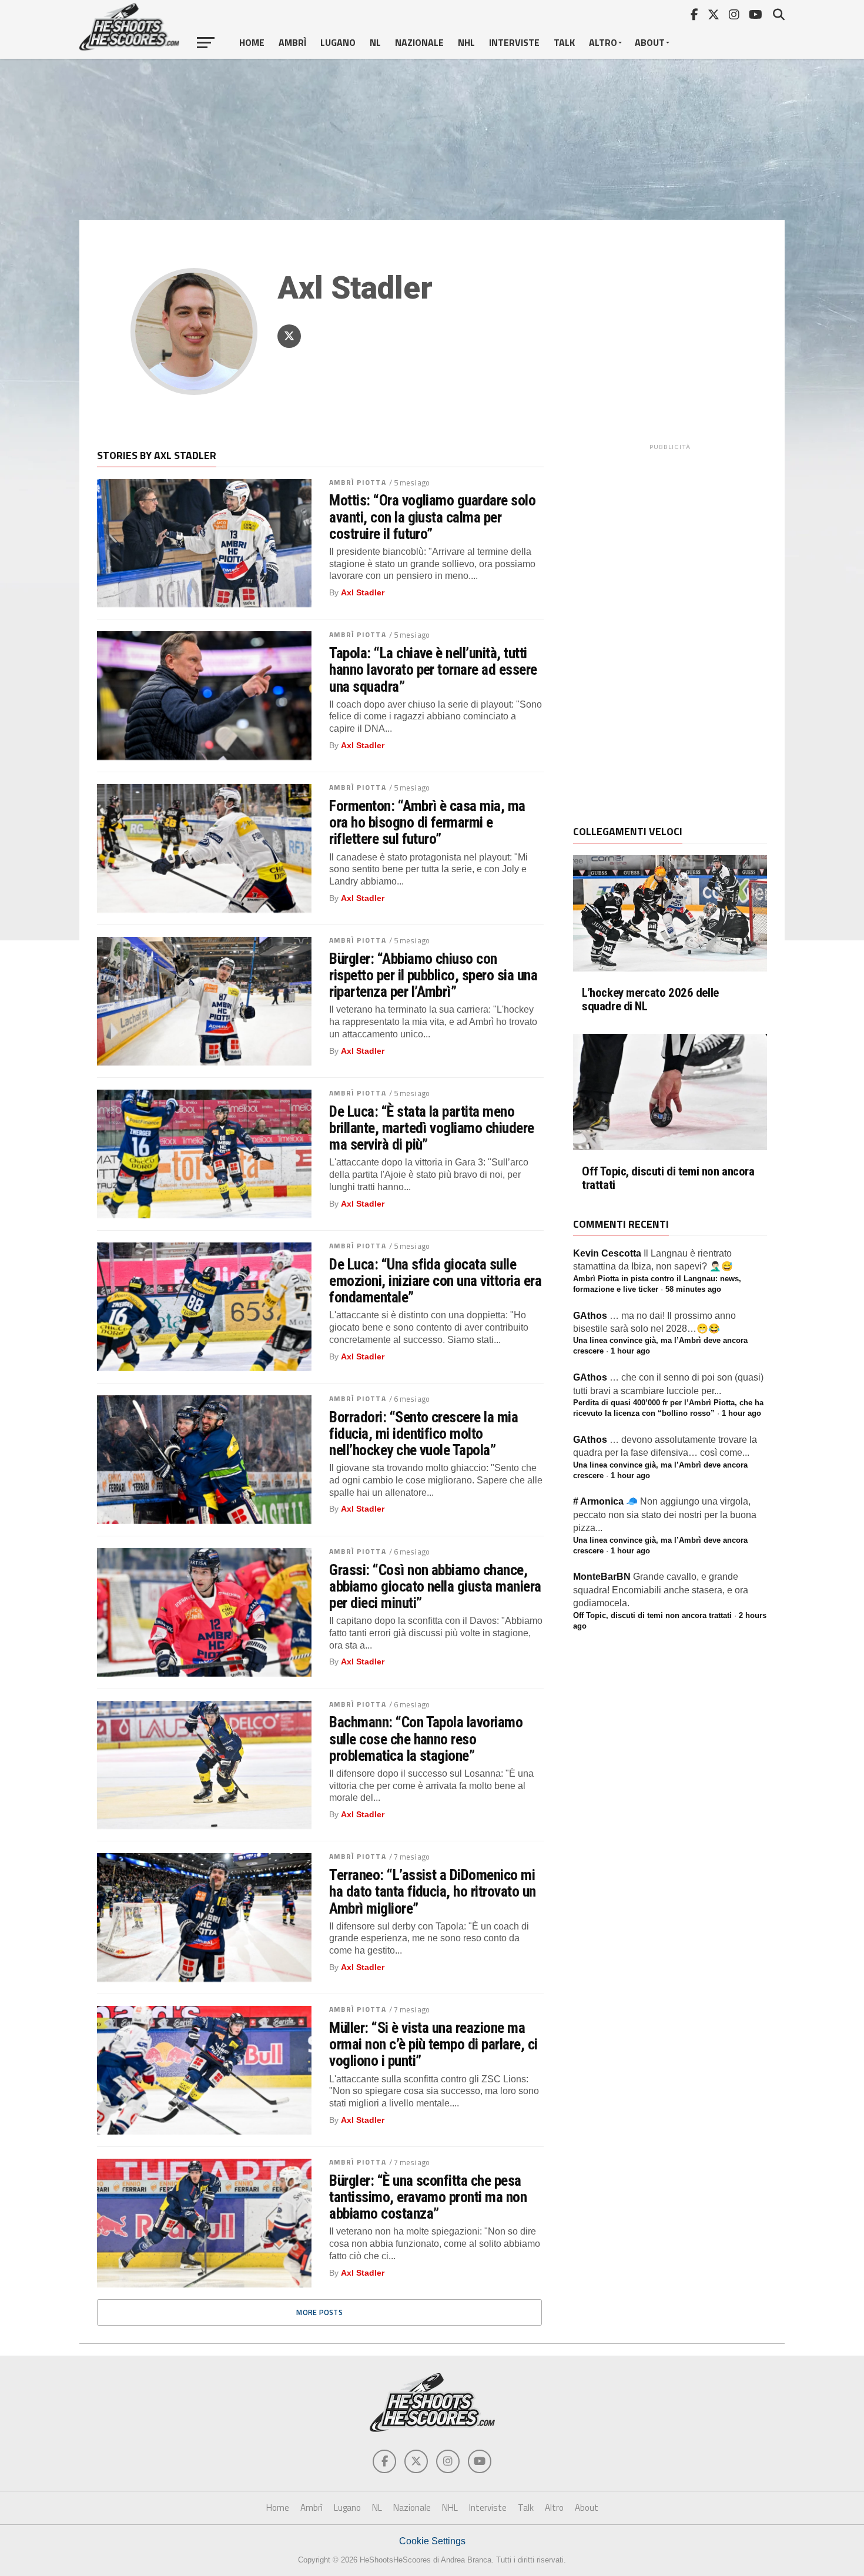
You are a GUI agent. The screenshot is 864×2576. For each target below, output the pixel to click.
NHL (466, 42)
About (650, 42)
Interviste (514, 42)
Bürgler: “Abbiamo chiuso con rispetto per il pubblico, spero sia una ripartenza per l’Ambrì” (433, 975)
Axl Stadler (363, 592)
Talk (564, 42)
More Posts (319, 2312)
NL (375, 42)
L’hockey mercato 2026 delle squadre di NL (650, 1000)
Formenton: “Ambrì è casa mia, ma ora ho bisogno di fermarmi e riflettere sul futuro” (427, 822)
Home (252, 42)
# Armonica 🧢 (605, 1501)
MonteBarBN (602, 1577)
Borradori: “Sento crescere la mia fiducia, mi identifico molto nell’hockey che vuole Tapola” (423, 1433)
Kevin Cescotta (607, 1253)
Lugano (338, 42)
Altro (603, 42)
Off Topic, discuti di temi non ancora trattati (668, 1178)
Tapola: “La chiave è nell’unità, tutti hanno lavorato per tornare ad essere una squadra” (433, 669)
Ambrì (292, 42)
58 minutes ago (693, 1289)
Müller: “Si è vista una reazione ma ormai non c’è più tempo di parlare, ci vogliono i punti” (433, 2044)
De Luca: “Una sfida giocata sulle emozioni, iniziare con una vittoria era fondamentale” (435, 1281)
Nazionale (419, 42)
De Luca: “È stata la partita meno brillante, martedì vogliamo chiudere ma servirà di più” (432, 1128)
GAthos (590, 1316)
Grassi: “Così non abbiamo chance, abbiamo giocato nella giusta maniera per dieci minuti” (435, 1586)
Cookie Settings (432, 2541)
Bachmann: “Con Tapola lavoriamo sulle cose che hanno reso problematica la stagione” (426, 1738)
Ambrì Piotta (357, 482)
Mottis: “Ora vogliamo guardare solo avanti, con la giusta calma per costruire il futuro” (432, 517)
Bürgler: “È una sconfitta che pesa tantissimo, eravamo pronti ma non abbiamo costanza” (428, 2197)
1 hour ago (630, 1351)
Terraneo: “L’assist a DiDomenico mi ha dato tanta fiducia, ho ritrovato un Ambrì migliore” (433, 1891)
